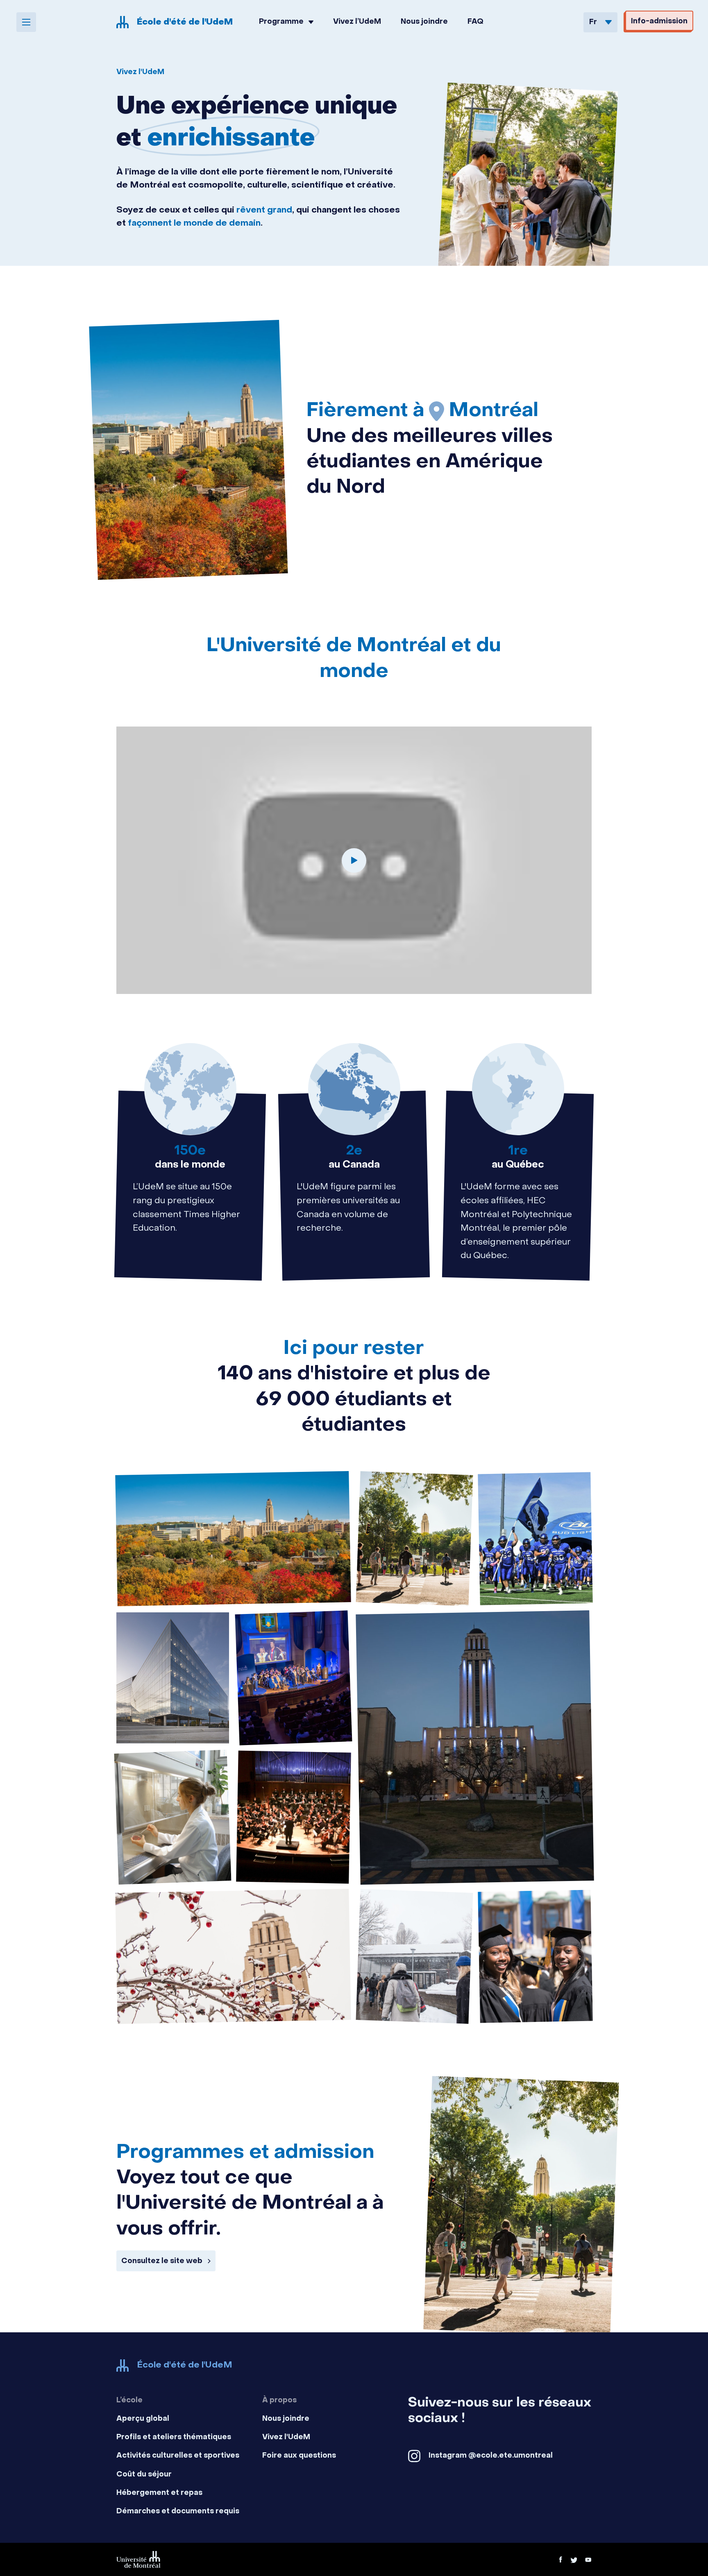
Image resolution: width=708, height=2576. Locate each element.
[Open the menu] (26, 22)
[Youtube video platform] (588, 2560)
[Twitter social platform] (574, 2560)
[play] (354, 860)
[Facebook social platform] (560, 2560)
